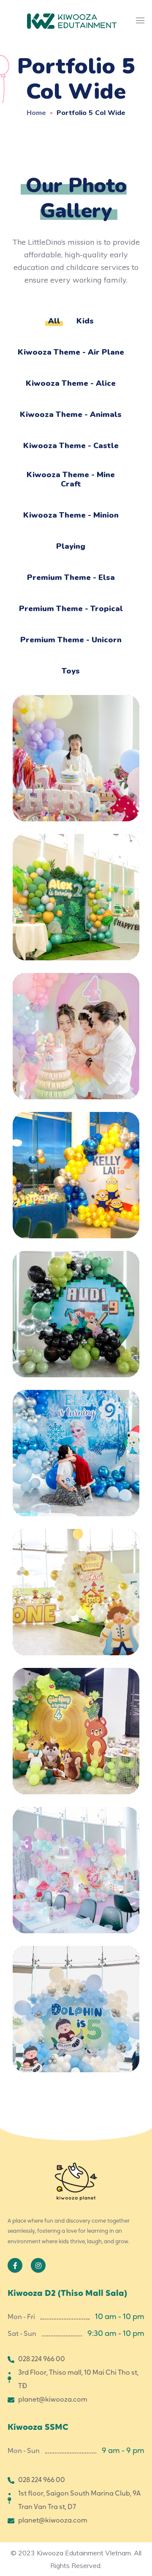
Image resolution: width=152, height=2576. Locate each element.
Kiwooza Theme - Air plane (71, 352)
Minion (76, 1163)
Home (36, 112)
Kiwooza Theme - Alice (71, 383)
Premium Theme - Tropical (71, 609)
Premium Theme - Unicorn (71, 640)
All (54, 321)
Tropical (76, 885)
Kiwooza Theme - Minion (71, 515)
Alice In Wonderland (76, 1861)
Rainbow (76, 1035)
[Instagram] (38, 2265)
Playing (71, 546)
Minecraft (76, 1302)
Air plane (76, 2000)
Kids (85, 321)
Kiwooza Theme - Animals (71, 414)
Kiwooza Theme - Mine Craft (71, 479)
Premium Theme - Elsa (71, 577)
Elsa (76, 1444)
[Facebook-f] (15, 2265)
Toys (71, 671)
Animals (76, 1722)
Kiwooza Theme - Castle (71, 446)
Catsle (76, 1583)
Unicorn (76, 750)
